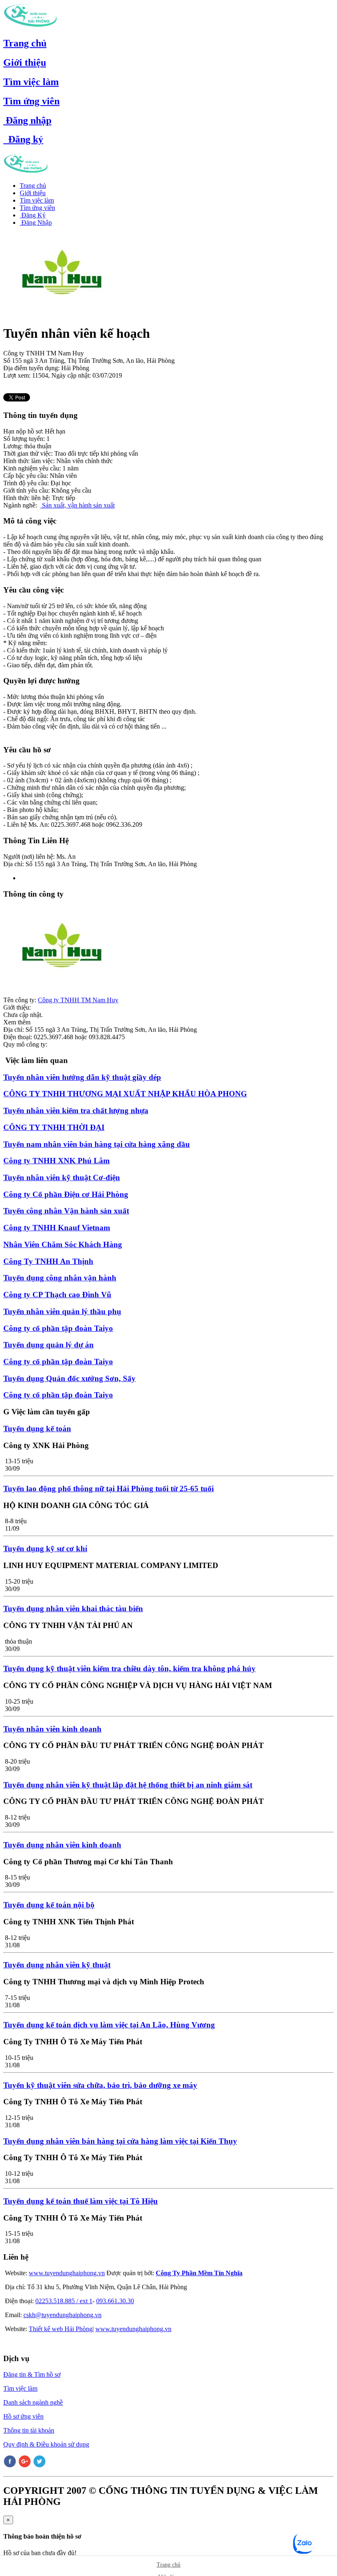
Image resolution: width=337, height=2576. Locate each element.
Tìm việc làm (31, 82)
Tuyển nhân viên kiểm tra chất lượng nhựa (76, 1110)
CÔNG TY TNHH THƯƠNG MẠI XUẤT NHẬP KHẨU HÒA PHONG (125, 1094)
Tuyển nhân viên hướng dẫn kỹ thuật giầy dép (82, 1077)
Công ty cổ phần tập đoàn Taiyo (58, 1328)
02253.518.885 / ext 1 (64, 2301)
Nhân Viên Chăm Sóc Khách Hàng (63, 1244)
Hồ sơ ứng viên (23, 2416)
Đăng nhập (27, 120)
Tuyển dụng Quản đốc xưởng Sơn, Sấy (69, 1378)
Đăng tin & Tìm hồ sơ (32, 2374)
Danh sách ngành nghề (33, 2402)
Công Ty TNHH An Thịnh (48, 1261)
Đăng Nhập (36, 223)
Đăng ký (23, 139)
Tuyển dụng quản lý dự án (48, 1345)
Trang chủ (25, 43)
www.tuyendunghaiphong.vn (67, 2273)
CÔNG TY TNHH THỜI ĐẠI (54, 1127)
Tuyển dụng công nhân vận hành (60, 1278)
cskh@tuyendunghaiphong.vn (62, 2315)
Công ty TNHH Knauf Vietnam (57, 1228)
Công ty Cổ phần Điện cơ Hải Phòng (66, 1194)
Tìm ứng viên (31, 101)
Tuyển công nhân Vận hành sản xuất (66, 1211)
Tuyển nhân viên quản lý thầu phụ (62, 1311)
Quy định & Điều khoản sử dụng (46, 2444)
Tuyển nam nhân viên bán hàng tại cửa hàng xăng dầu (97, 1144)
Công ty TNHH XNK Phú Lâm (57, 1161)
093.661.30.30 (115, 2301)
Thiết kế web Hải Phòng (61, 2329)
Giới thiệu (25, 62)
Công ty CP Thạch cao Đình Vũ (57, 1295)
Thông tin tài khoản (29, 2430)
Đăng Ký (33, 215)
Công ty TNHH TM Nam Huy (78, 1000)
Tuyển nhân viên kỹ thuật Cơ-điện (62, 1177)
